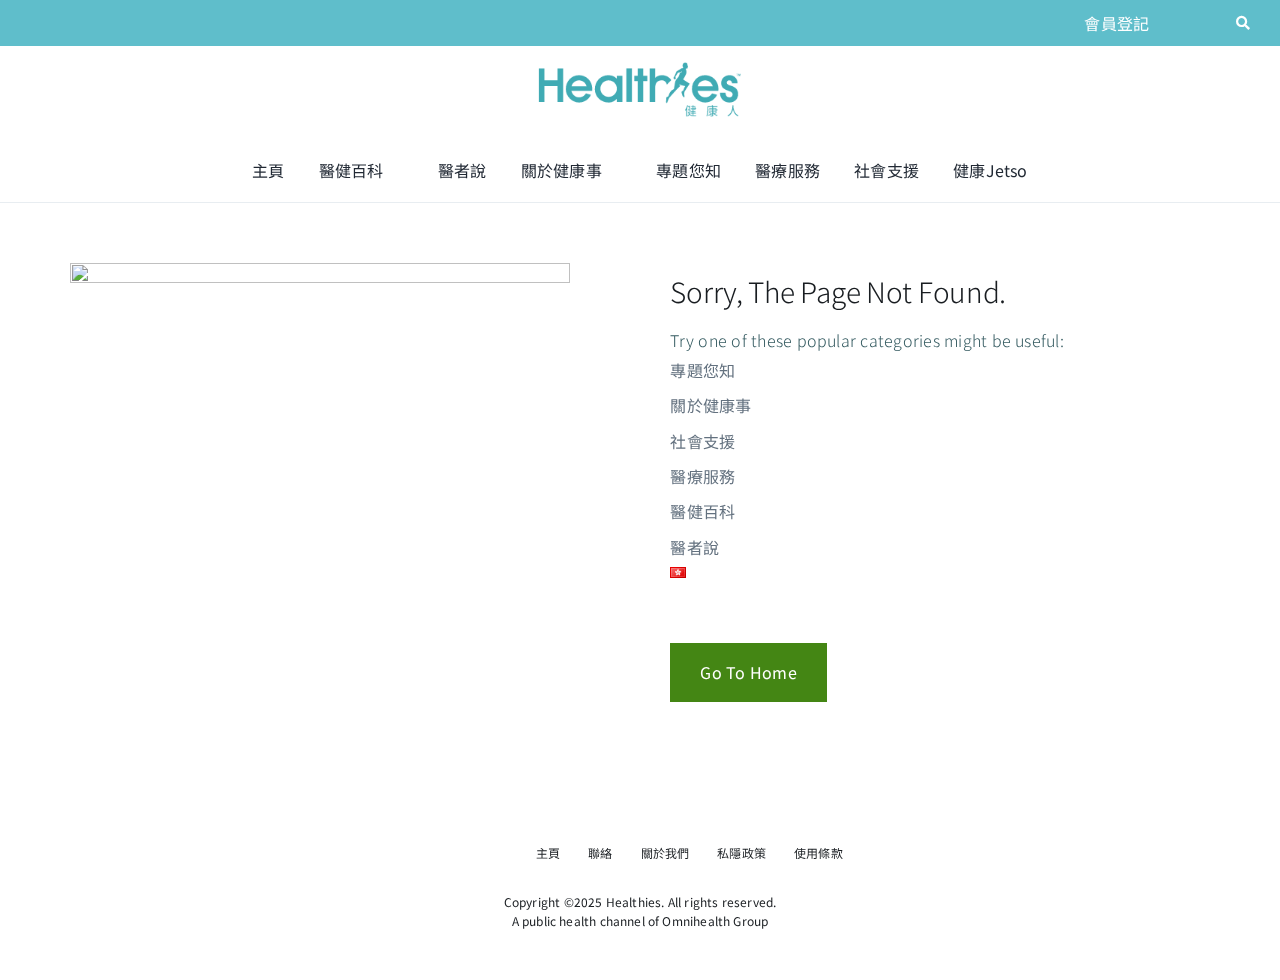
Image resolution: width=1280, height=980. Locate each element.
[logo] (640, 64)
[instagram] (1210, 23)
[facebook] (1177, 23)
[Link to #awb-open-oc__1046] (1243, 23)
